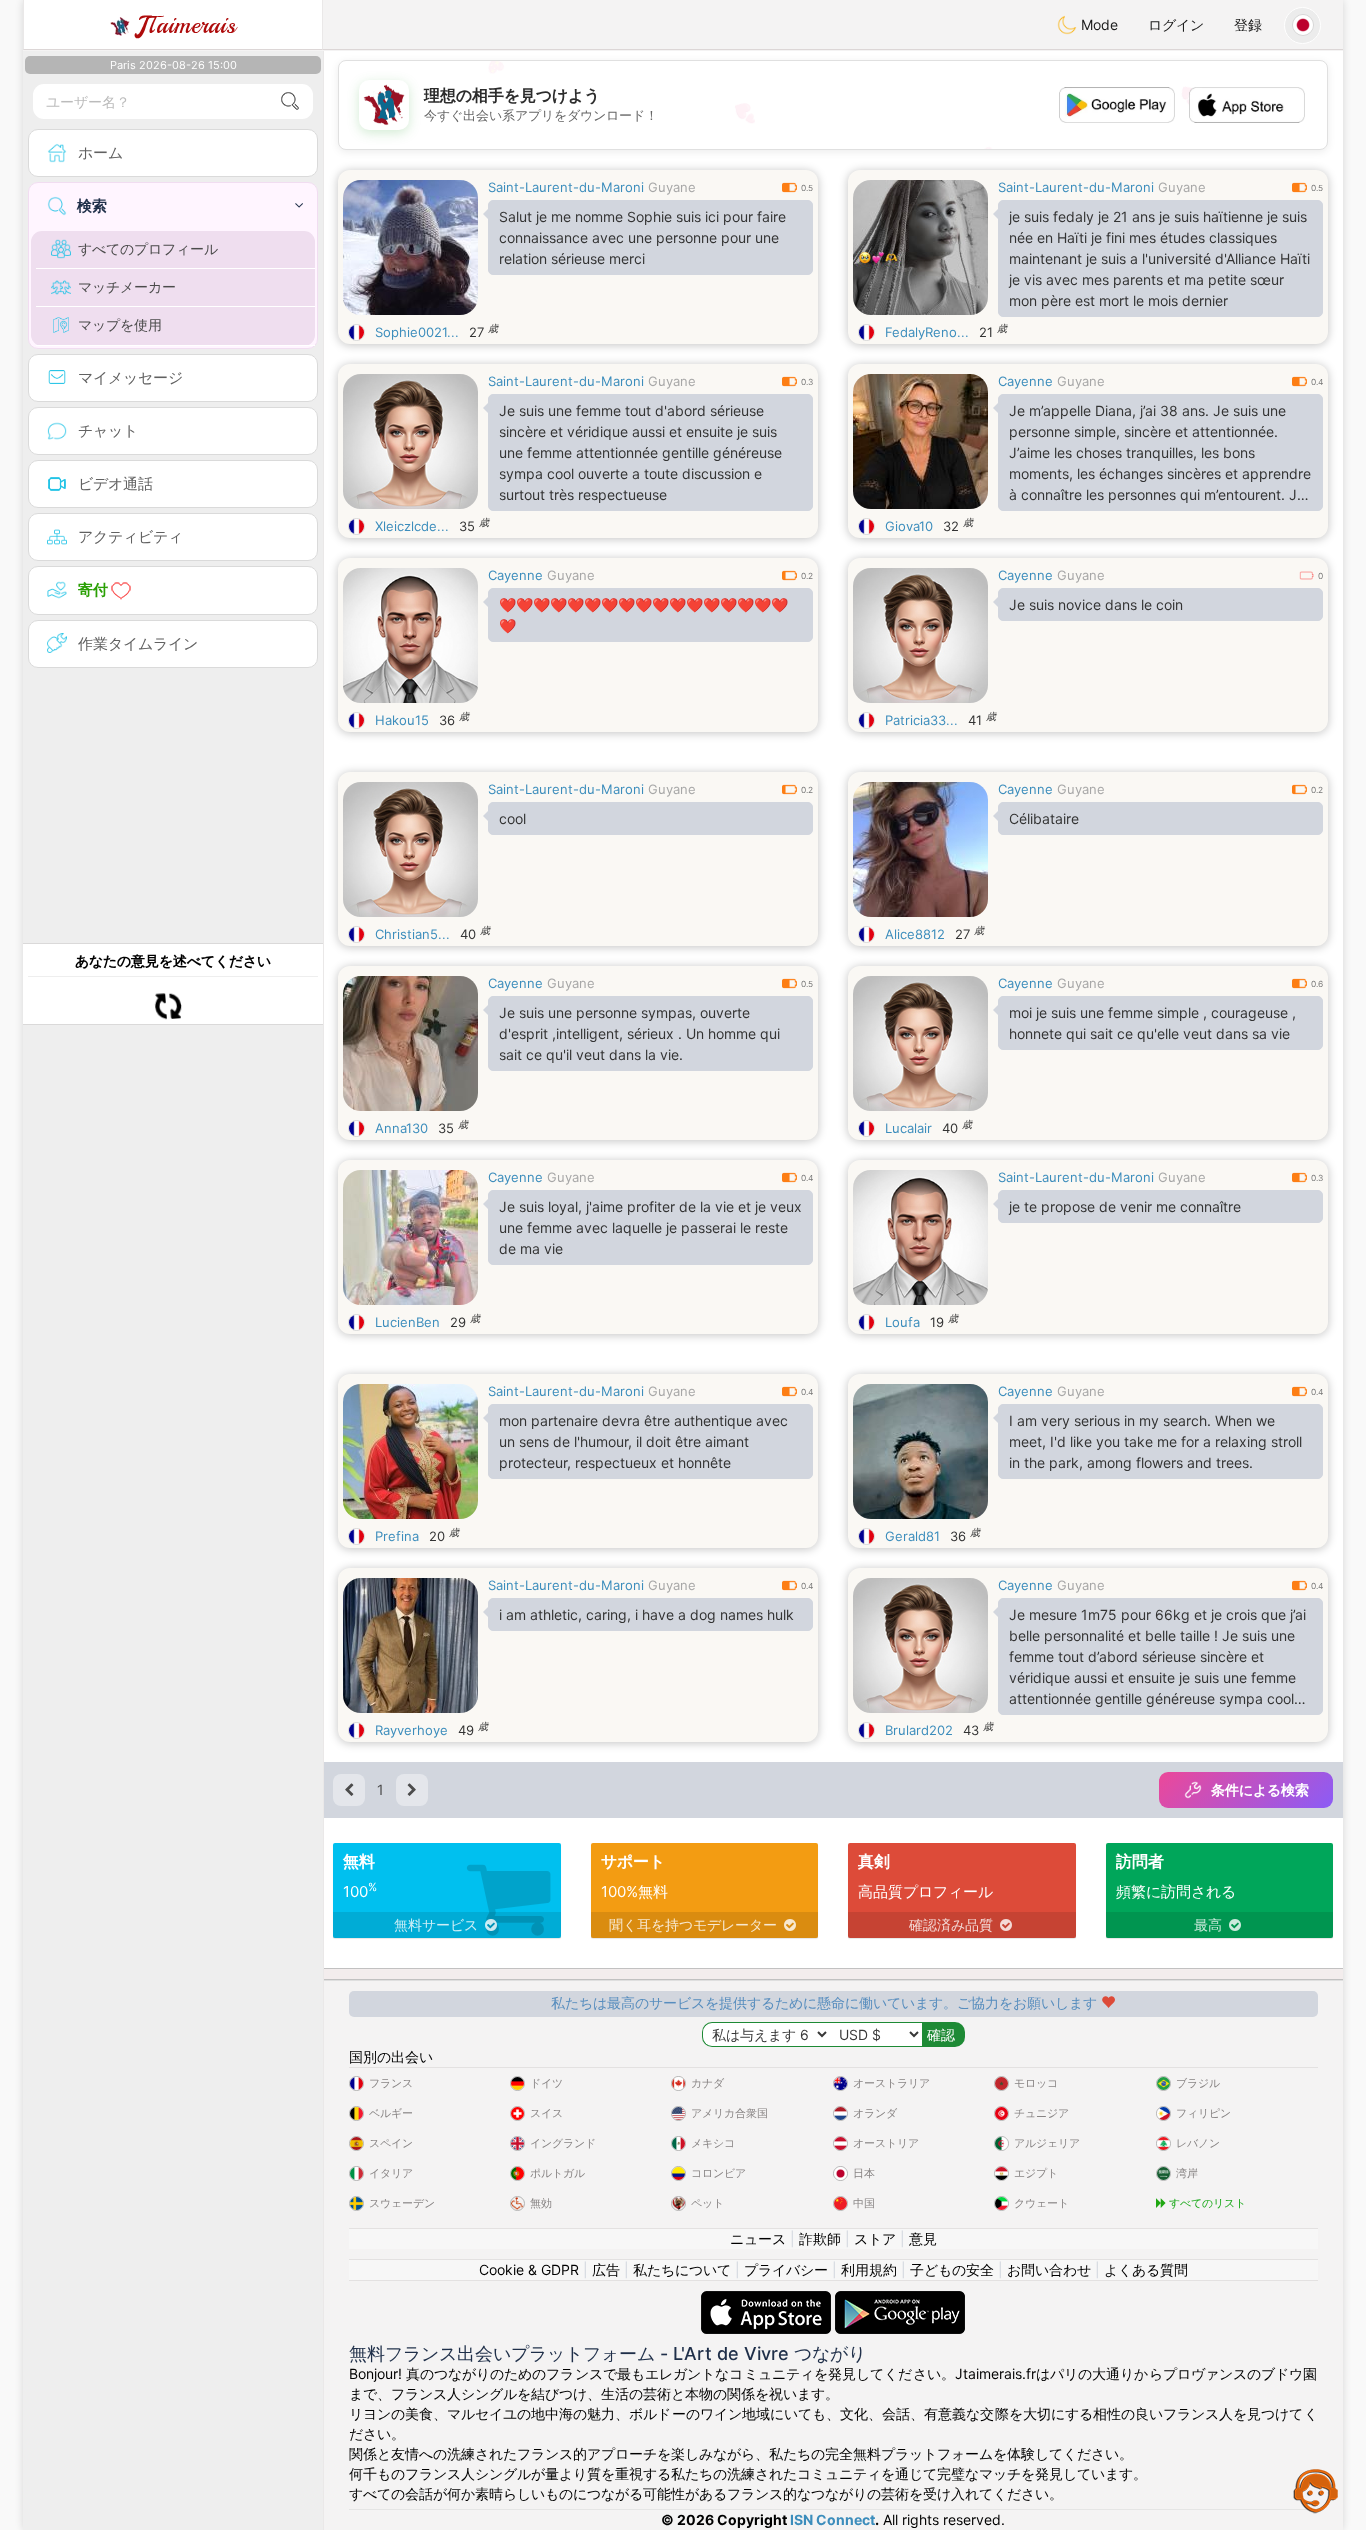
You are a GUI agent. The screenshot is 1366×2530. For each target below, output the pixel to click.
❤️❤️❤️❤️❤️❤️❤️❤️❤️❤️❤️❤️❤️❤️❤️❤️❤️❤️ (643, 615)
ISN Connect (832, 2519)
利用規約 (869, 2269)
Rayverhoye (411, 1730)
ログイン (1176, 24)
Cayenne (1025, 381)
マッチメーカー (127, 286)
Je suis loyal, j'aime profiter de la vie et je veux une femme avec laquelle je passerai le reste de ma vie (650, 1227)
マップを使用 (120, 324)
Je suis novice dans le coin (1096, 604)
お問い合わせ (1049, 2269)
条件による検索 (1260, 1789)
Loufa (902, 1322)
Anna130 (401, 1128)
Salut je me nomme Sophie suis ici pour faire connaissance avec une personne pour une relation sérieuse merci (642, 237)
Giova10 (909, 526)
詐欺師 (820, 2238)
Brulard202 (919, 1730)
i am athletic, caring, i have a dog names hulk (646, 1614)
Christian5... (412, 934)
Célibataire (1044, 818)
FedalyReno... (927, 332)
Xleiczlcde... (412, 526)
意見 (923, 2238)
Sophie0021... (417, 332)
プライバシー (786, 2269)
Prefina (397, 1536)
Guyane (672, 187)
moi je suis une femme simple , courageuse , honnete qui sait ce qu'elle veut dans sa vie (1152, 1023)
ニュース (758, 2238)
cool (512, 818)
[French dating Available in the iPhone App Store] (768, 2300)
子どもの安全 (952, 2269)
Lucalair (908, 1128)
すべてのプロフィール (148, 248)
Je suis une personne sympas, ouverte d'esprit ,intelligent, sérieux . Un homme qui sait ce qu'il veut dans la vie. (639, 1033)
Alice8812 (915, 934)
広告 (606, 2269)
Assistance (1316, 2490)
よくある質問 (1146, 2269)
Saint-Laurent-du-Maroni (566, 187)
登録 (1248, 24)
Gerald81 (912, 1536)
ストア (875, 2238)
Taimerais (186, 25)
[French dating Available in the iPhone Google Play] (900, 2300)
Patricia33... (921, 720)
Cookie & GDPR (529, 2269)
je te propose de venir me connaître (1125, 1206)
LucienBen (407, 1322)
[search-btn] (290, 101)
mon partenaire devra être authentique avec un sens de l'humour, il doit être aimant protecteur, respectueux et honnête (643, 1441)
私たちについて (682, 2269)
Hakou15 (402, 720)
